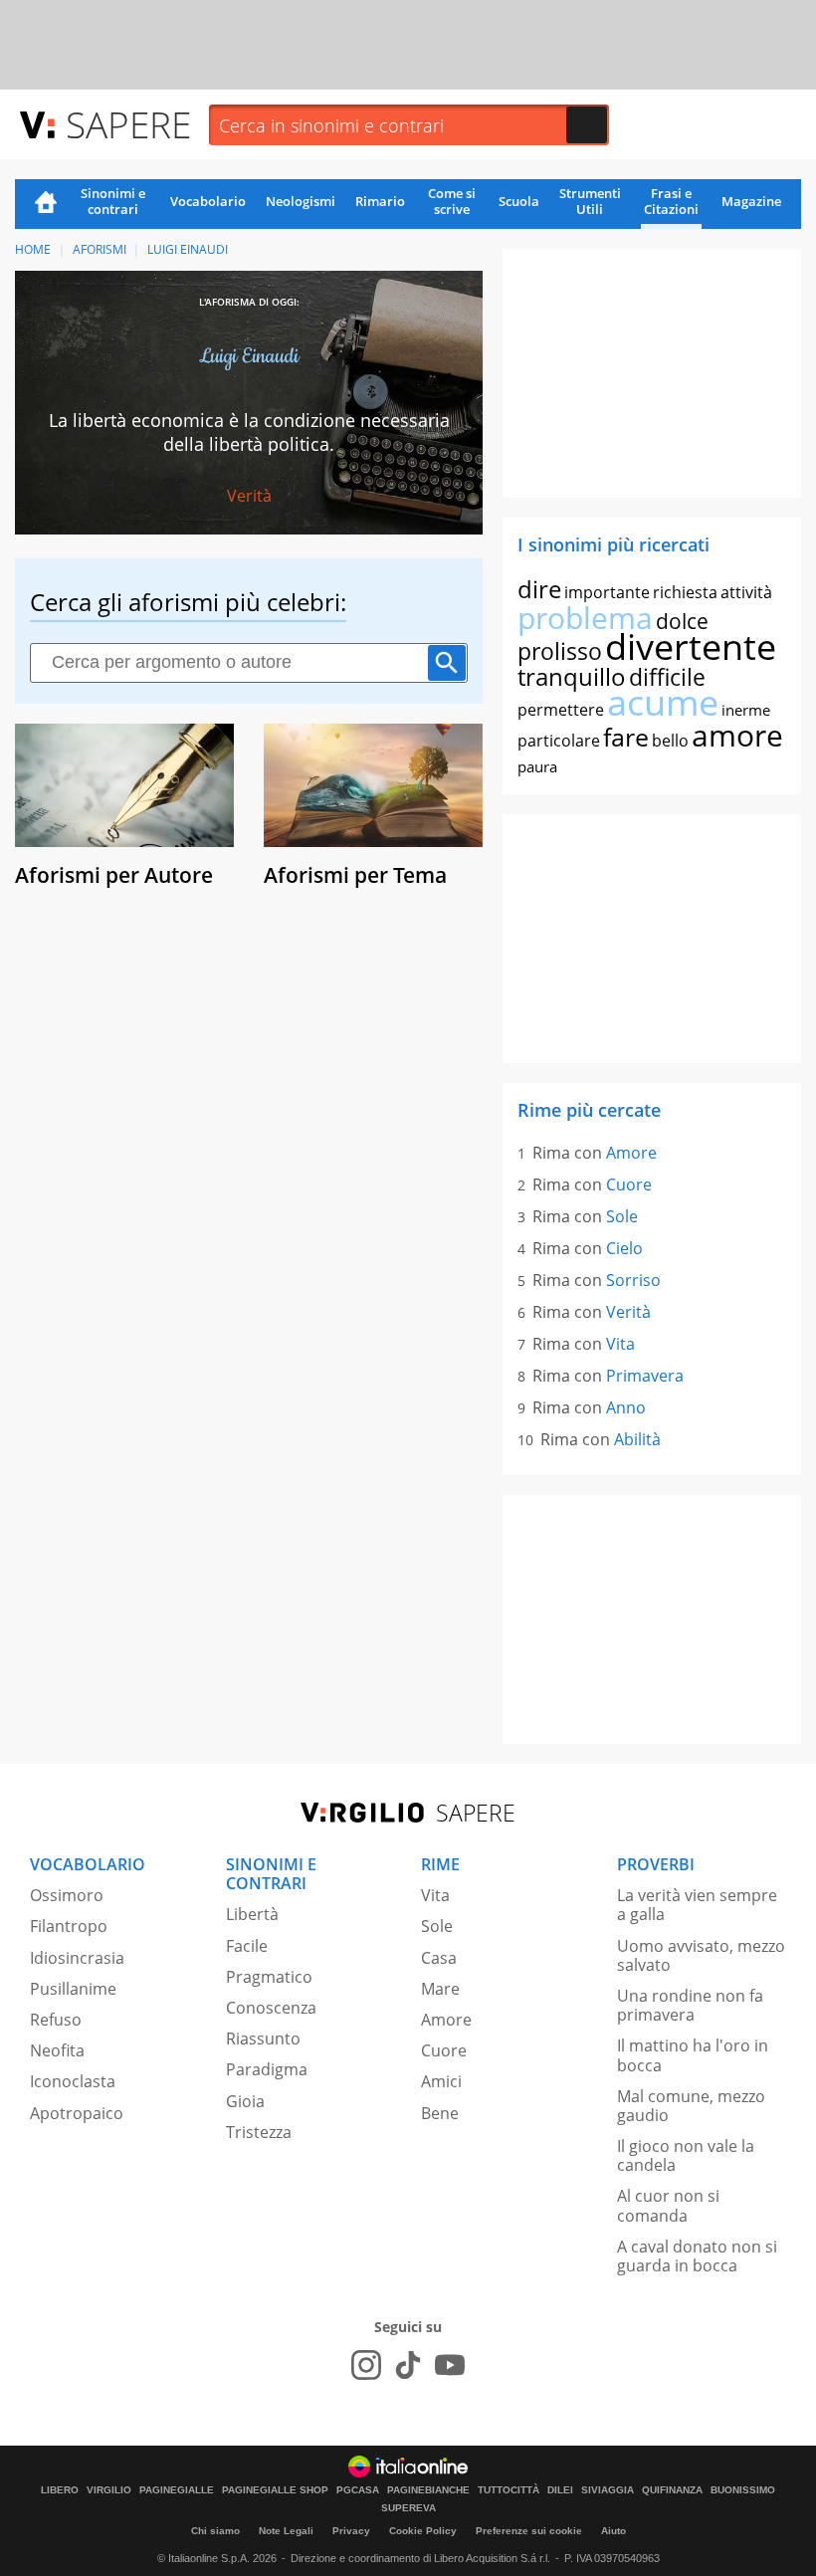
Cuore (629, 1184)
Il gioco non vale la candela (686, 2155)
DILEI (560, 2490)
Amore (631, 1153)
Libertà (252, 1914)
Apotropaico (77, 2113)
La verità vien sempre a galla (697, 1905)
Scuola (519, 201)
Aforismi (100, 249)
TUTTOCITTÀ (509, 2490)
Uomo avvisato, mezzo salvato (701, 1955)
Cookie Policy (423, 2531)
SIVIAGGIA (608, 2490)
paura (537, 766)
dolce (682, 621)
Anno (626, 1407)
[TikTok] (408, 2365)
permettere (561, 710)
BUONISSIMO (743, 2490)
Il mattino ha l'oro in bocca (693, 2055)
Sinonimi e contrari (113, 201)
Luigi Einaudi (188, 249)
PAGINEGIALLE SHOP (275, 2490)
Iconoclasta (73, 2081)
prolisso (560, 651)
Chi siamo (215, 2531)
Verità (249, 496)
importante (607, 592)
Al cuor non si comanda (668, 2205)
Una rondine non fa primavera (690, 2005)
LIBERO (60, 2490)
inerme (746, 710)
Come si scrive (452, 201)
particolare (559, 741)
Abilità (637, 1439)
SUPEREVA (408, 2508)
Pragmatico (269, 1977)
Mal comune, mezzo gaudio (691, 2106)
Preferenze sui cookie (529, 2531)
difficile (667, 677)
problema (585, 618)
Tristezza (259, 2132)
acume (663, 702)
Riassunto (263, 2039)
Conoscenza (271, 2008)
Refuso (56, 2020)
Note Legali (286, 2531)
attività (746, 592)
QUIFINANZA (672, 2490)
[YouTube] (450, 2365)
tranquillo (572, 676)
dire (539, 589)
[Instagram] (366, 2365)
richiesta (685, 592)
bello (670, 741)
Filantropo (69, 1926)
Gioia (245, 2101)
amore (737, 735)
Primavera (645, 1376)
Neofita (57, 2050)
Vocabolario (208, 201)
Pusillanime (73, 1989)
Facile (247, 1946)
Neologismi (301, 201)
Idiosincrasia (77, 1958)
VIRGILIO (109, 2490)
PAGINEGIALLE (177, 2490)
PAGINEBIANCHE (428, 2490)
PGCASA (358, 2490)
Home (46, 204)
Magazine (751, 201)
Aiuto (613, 2531)
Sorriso (633, 1280)
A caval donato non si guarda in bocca (697, 2256)
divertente (691, 646)
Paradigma (267, 2069)
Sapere (128, 124)
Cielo (624, 1248)
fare (626, 737)
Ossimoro (67, 1895)
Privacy (351, 2531)
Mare (440, 1989)
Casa (439, 1958)
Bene (440, 2113)
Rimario (380, 201)
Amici (441, 2081)
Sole (622, 1216)
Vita (620, 1344)
